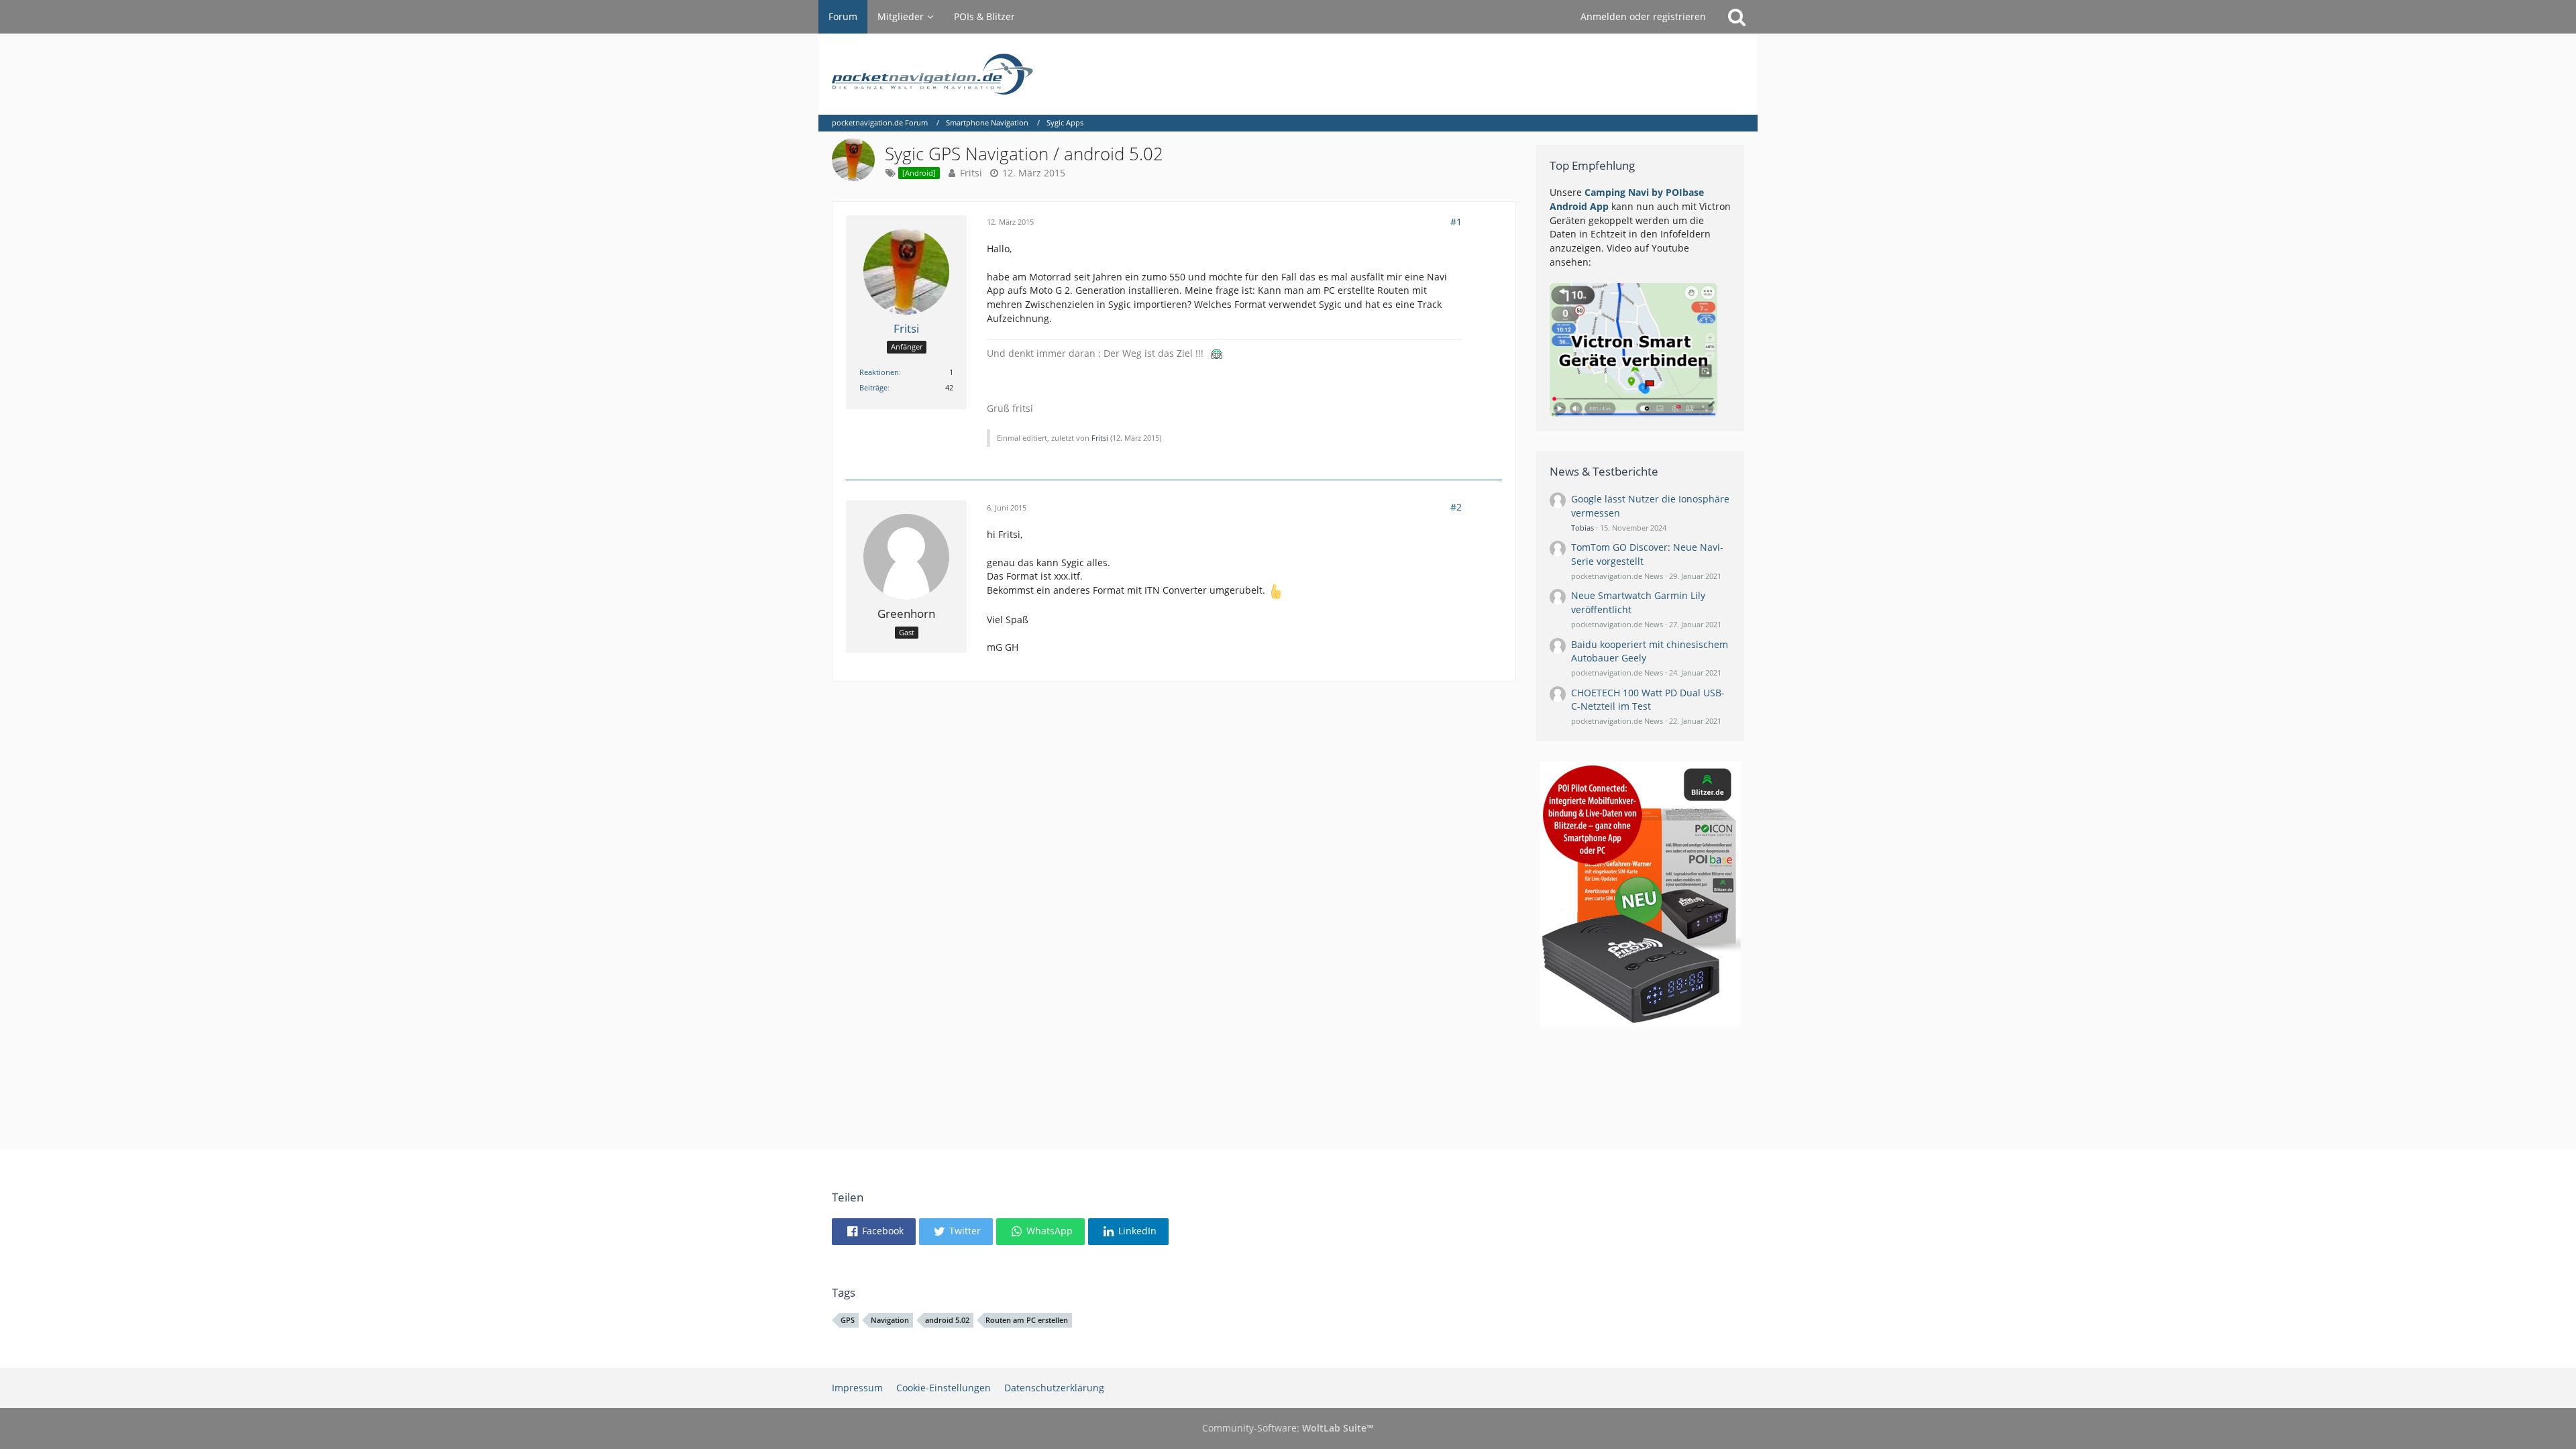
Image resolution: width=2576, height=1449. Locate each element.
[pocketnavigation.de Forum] (1288, 74)
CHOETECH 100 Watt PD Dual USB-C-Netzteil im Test (1648, 700)
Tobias (1582, 528)
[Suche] (1737, 17)
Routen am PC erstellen (1027, 1320)
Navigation (890, 1320)
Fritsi (971, 173)
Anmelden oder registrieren (1643, 16)
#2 (1456, 507)
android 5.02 (947, 1320)
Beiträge (873, 387)
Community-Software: (1288, 1428)
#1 (1456, 222)
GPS (848, 1320)
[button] (874, 1232)
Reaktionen (879, 372)
